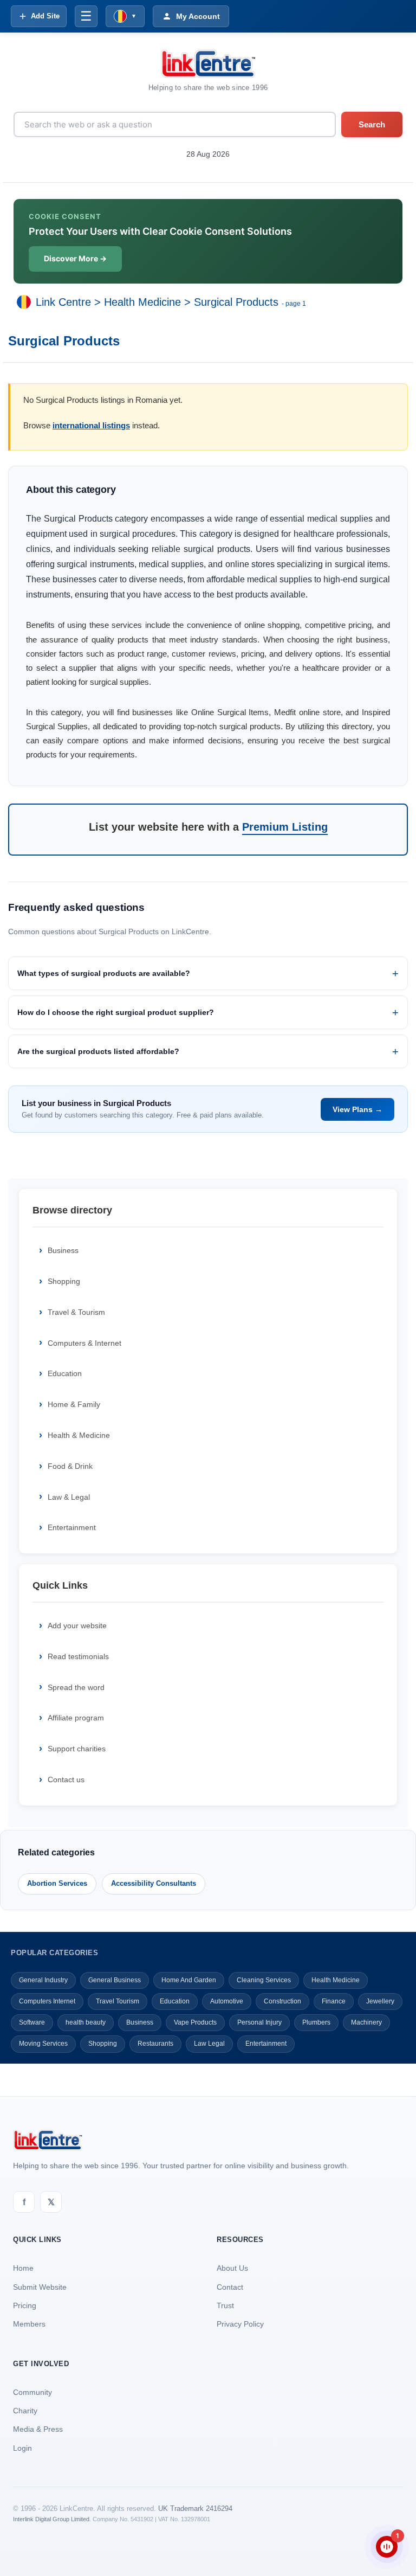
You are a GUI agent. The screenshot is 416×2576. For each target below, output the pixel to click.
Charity (25, 2411)
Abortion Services (57, 1883)
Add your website (77, 1626)
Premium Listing (285, 827)
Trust (225, 2305)
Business (63, 1250)
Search (372, 124)
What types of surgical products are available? (104, 973)
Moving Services (43, 2044)
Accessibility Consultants (154, 1883)
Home (23, 2268)
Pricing (25, 2305)
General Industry (43, 1980)
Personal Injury (259, 2022)
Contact (230, 2287)
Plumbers (316, 2022)
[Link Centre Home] (208, 64)
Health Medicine (142, 302)
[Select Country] (26, 302)
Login (22, 2448)
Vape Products (195, 2022)
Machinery (366, 2022)
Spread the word (76, 1687)
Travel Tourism (118, 2001)
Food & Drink (70, 1466)
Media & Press (38, 2429)
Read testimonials (78, 1656)
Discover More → (75, 258)
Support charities (77, 1749)
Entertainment (72, 1527)
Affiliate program (76, 1718)
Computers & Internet (84, 1343)
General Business (115, 1980)
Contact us (66, 1780)
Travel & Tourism (76, 1312)
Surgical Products (236, 302)
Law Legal (209, 2044)
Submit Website (40, 2287)
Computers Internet (47, 2001)
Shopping (64, 1281)
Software (32, 2022)
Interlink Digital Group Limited (51, 2519)
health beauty (86, 2022)
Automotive (227, 2001)
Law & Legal (69, 1497)
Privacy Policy (240, 2324)
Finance (334, 2001)
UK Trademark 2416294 (195, 2508)
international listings (91, 425)
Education (65, 1373)
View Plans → (357, 1109)
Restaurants (155, 2044)
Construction (282, 2001)
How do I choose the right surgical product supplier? (116, 1012)
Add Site (45, 16)
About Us (232, 2268)
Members (29, 2324)
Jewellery (380, 2001)
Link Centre (63, 302)
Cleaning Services (264, 1980)
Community (32, 2392)
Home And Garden (189, 1980)
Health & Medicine (79, 1435)
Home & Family (74, 1404)
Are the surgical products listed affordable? (98, 1051)
